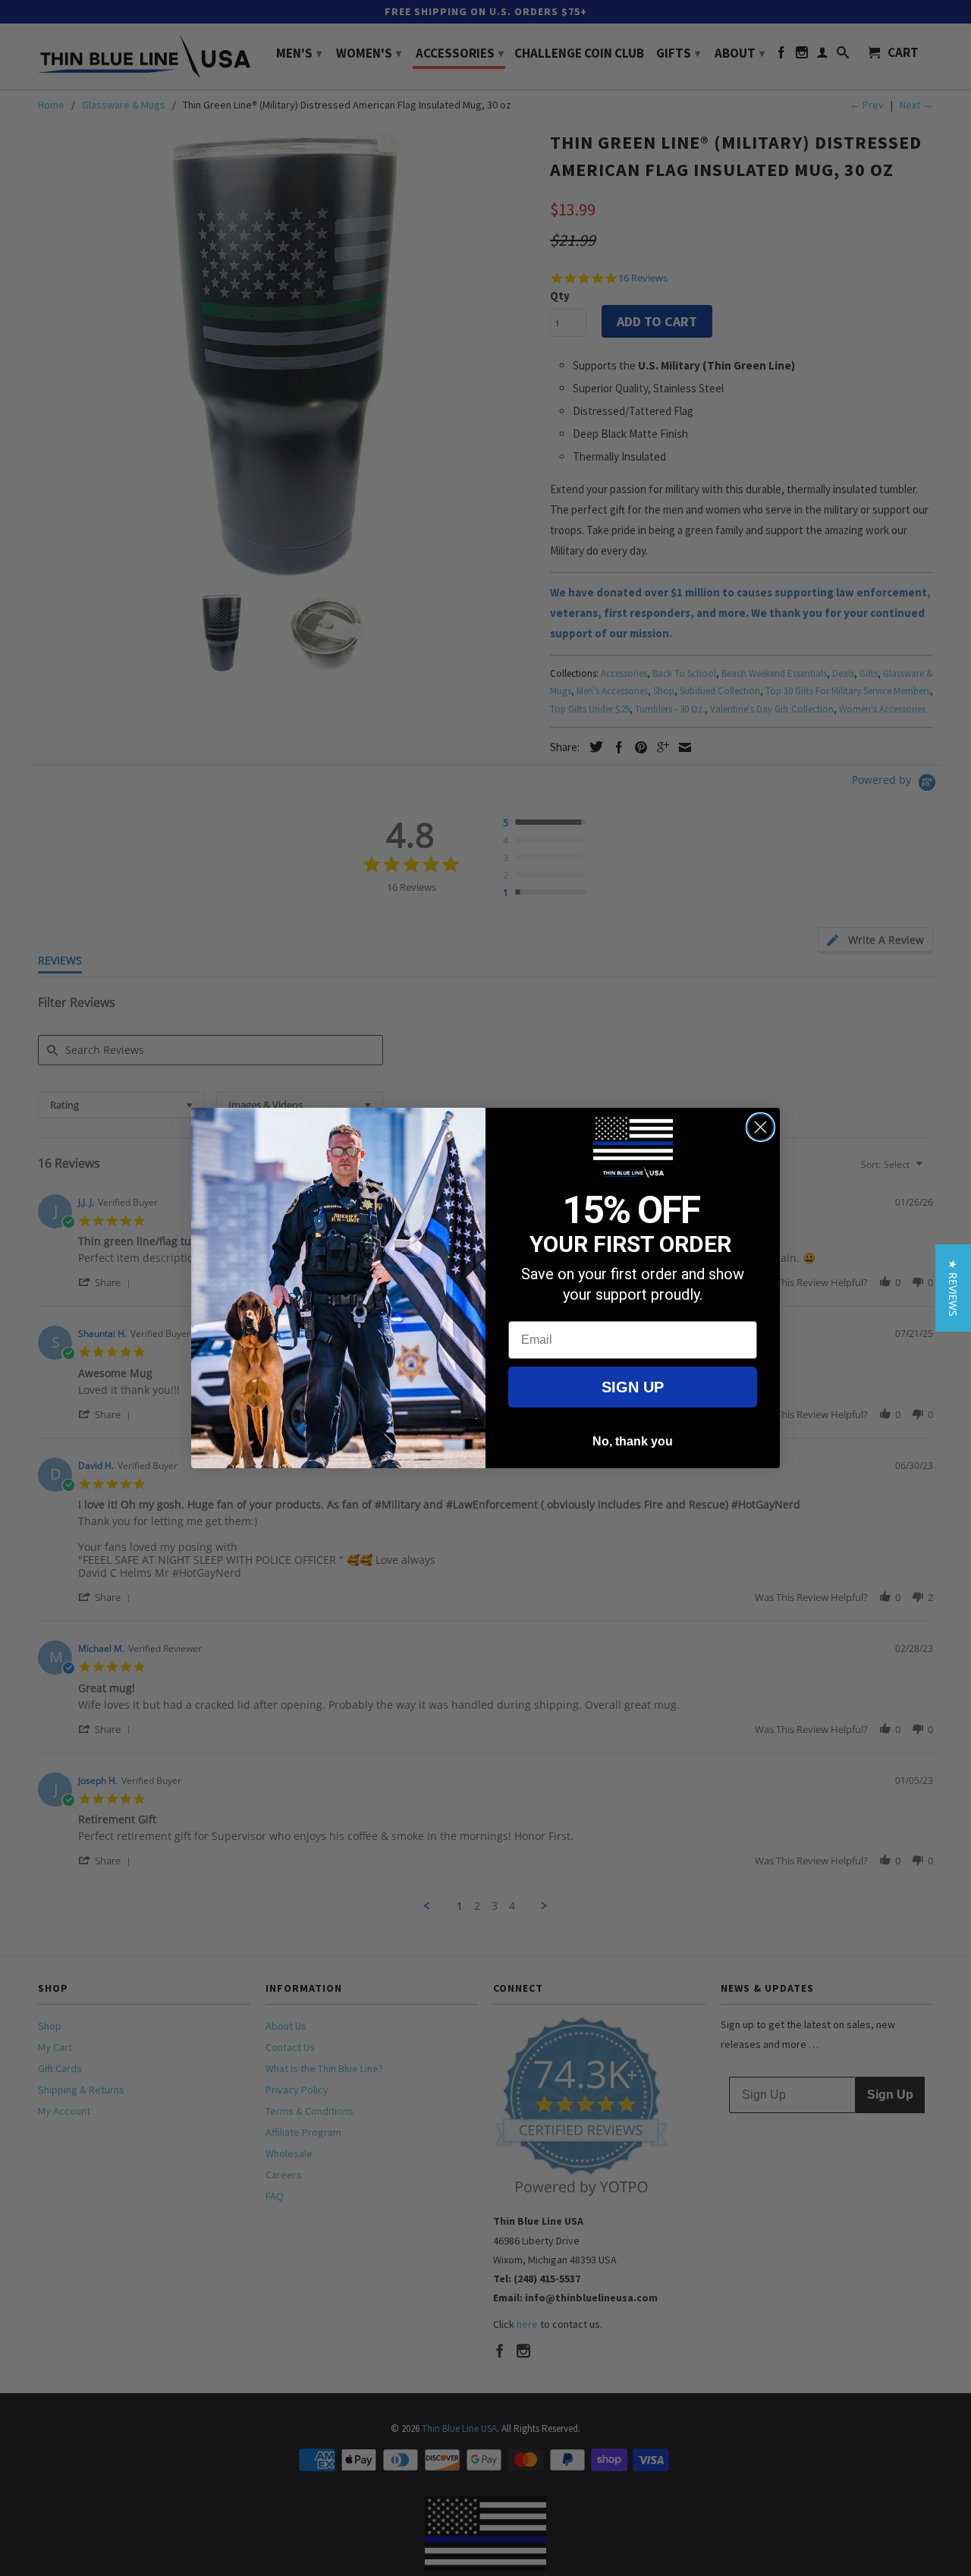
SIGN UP (633, 1387)
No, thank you (633, 1441)
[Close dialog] (760, 1127)
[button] (953, 1288)
